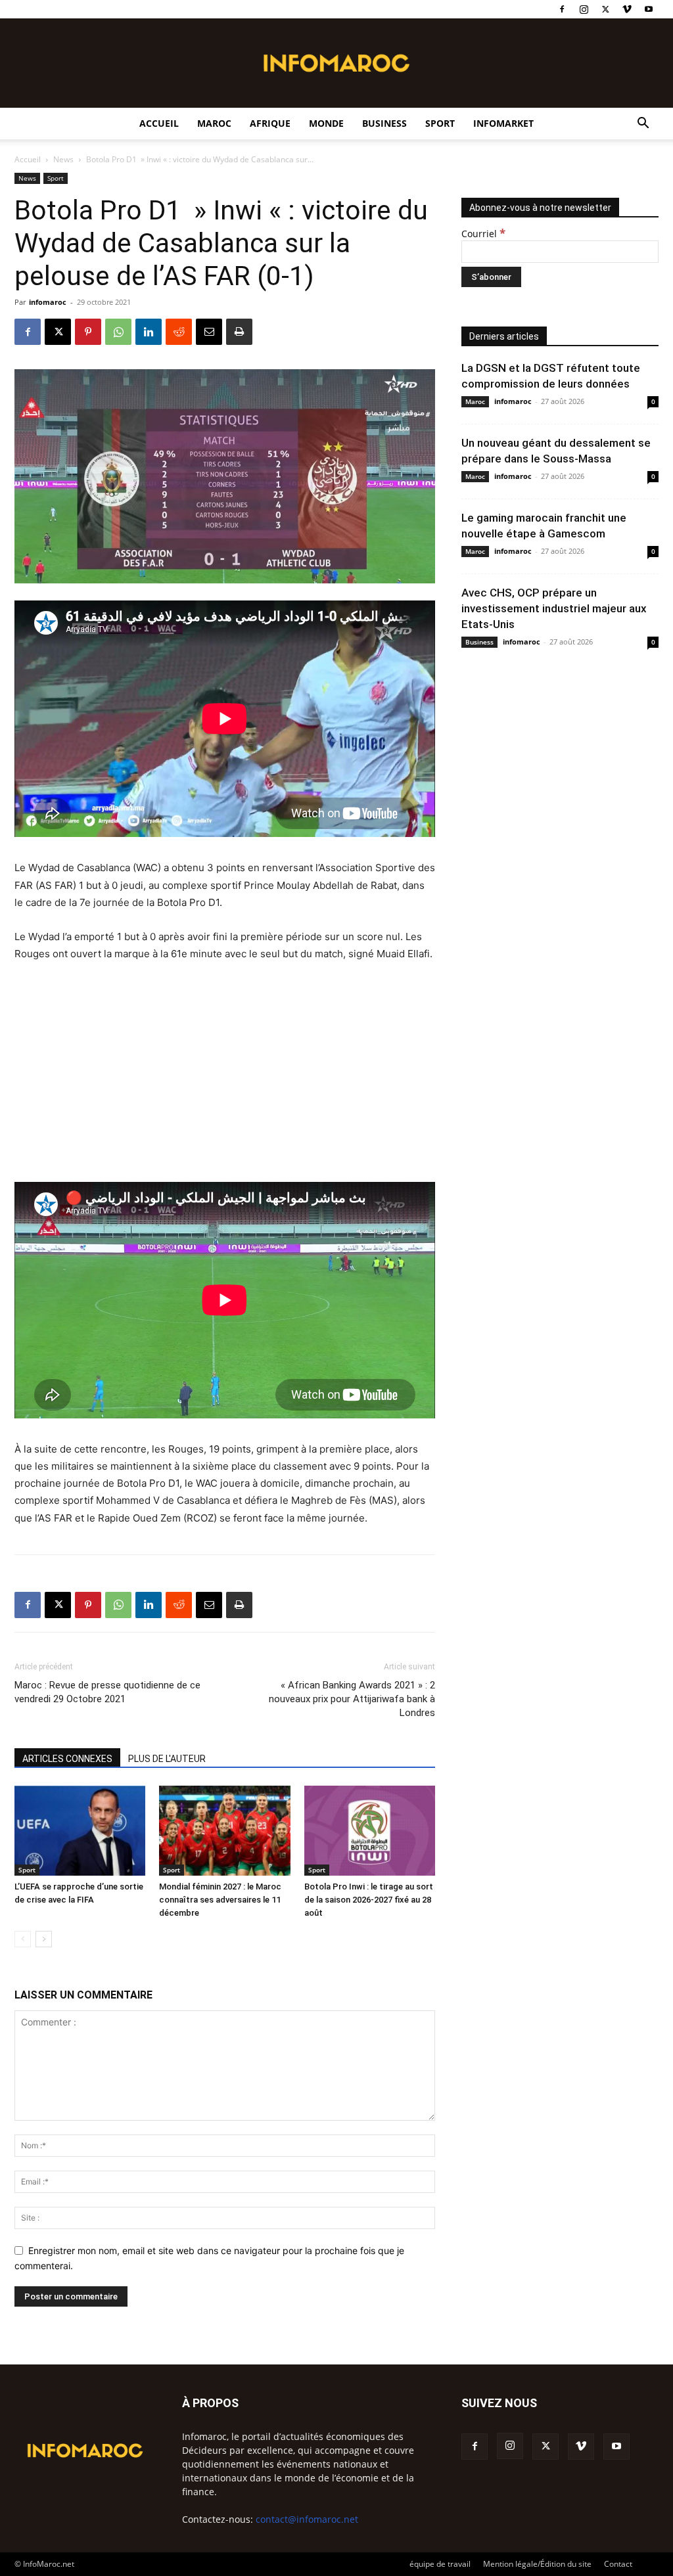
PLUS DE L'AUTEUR (167, 1759)
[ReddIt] (179, 332)
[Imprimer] (239, 332)
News (63, 159)
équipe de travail (440, 2564)
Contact (618, 2564)
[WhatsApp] (118, 332)
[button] (643, 124)
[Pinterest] (88, 332)
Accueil (159, 123)
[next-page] (44, 1939)
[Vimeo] (627, 9)
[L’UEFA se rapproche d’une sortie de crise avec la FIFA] (80, 1831)
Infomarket (503, 123)
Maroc (214, 123)
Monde (326, 123)
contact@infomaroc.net (307, 2519)
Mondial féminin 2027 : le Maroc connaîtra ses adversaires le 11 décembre (220, 1900)
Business (384, 123)
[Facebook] (562, 9)
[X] (605, 9)
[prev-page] (23, 1939)
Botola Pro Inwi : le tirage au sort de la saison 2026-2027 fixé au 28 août (369, 1900)
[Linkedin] (149, 332)
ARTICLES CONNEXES (67, 1759)
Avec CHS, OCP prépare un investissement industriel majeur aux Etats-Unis (554, 608)
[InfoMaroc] (336, 63)
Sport (440, 123)
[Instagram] (584, 9)
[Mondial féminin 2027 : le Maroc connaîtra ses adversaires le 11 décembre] (224, 1831)
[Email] (209, 332)
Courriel (483, 234)
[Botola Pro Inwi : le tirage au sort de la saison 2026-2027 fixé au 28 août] (370, 1831)
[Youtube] (649, 9)
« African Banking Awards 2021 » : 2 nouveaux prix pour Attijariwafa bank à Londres (352, 1699)
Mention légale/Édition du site (537, 2564)
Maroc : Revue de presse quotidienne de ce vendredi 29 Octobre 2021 (107, 1692)
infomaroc (48, 302)
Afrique (270, 123)
